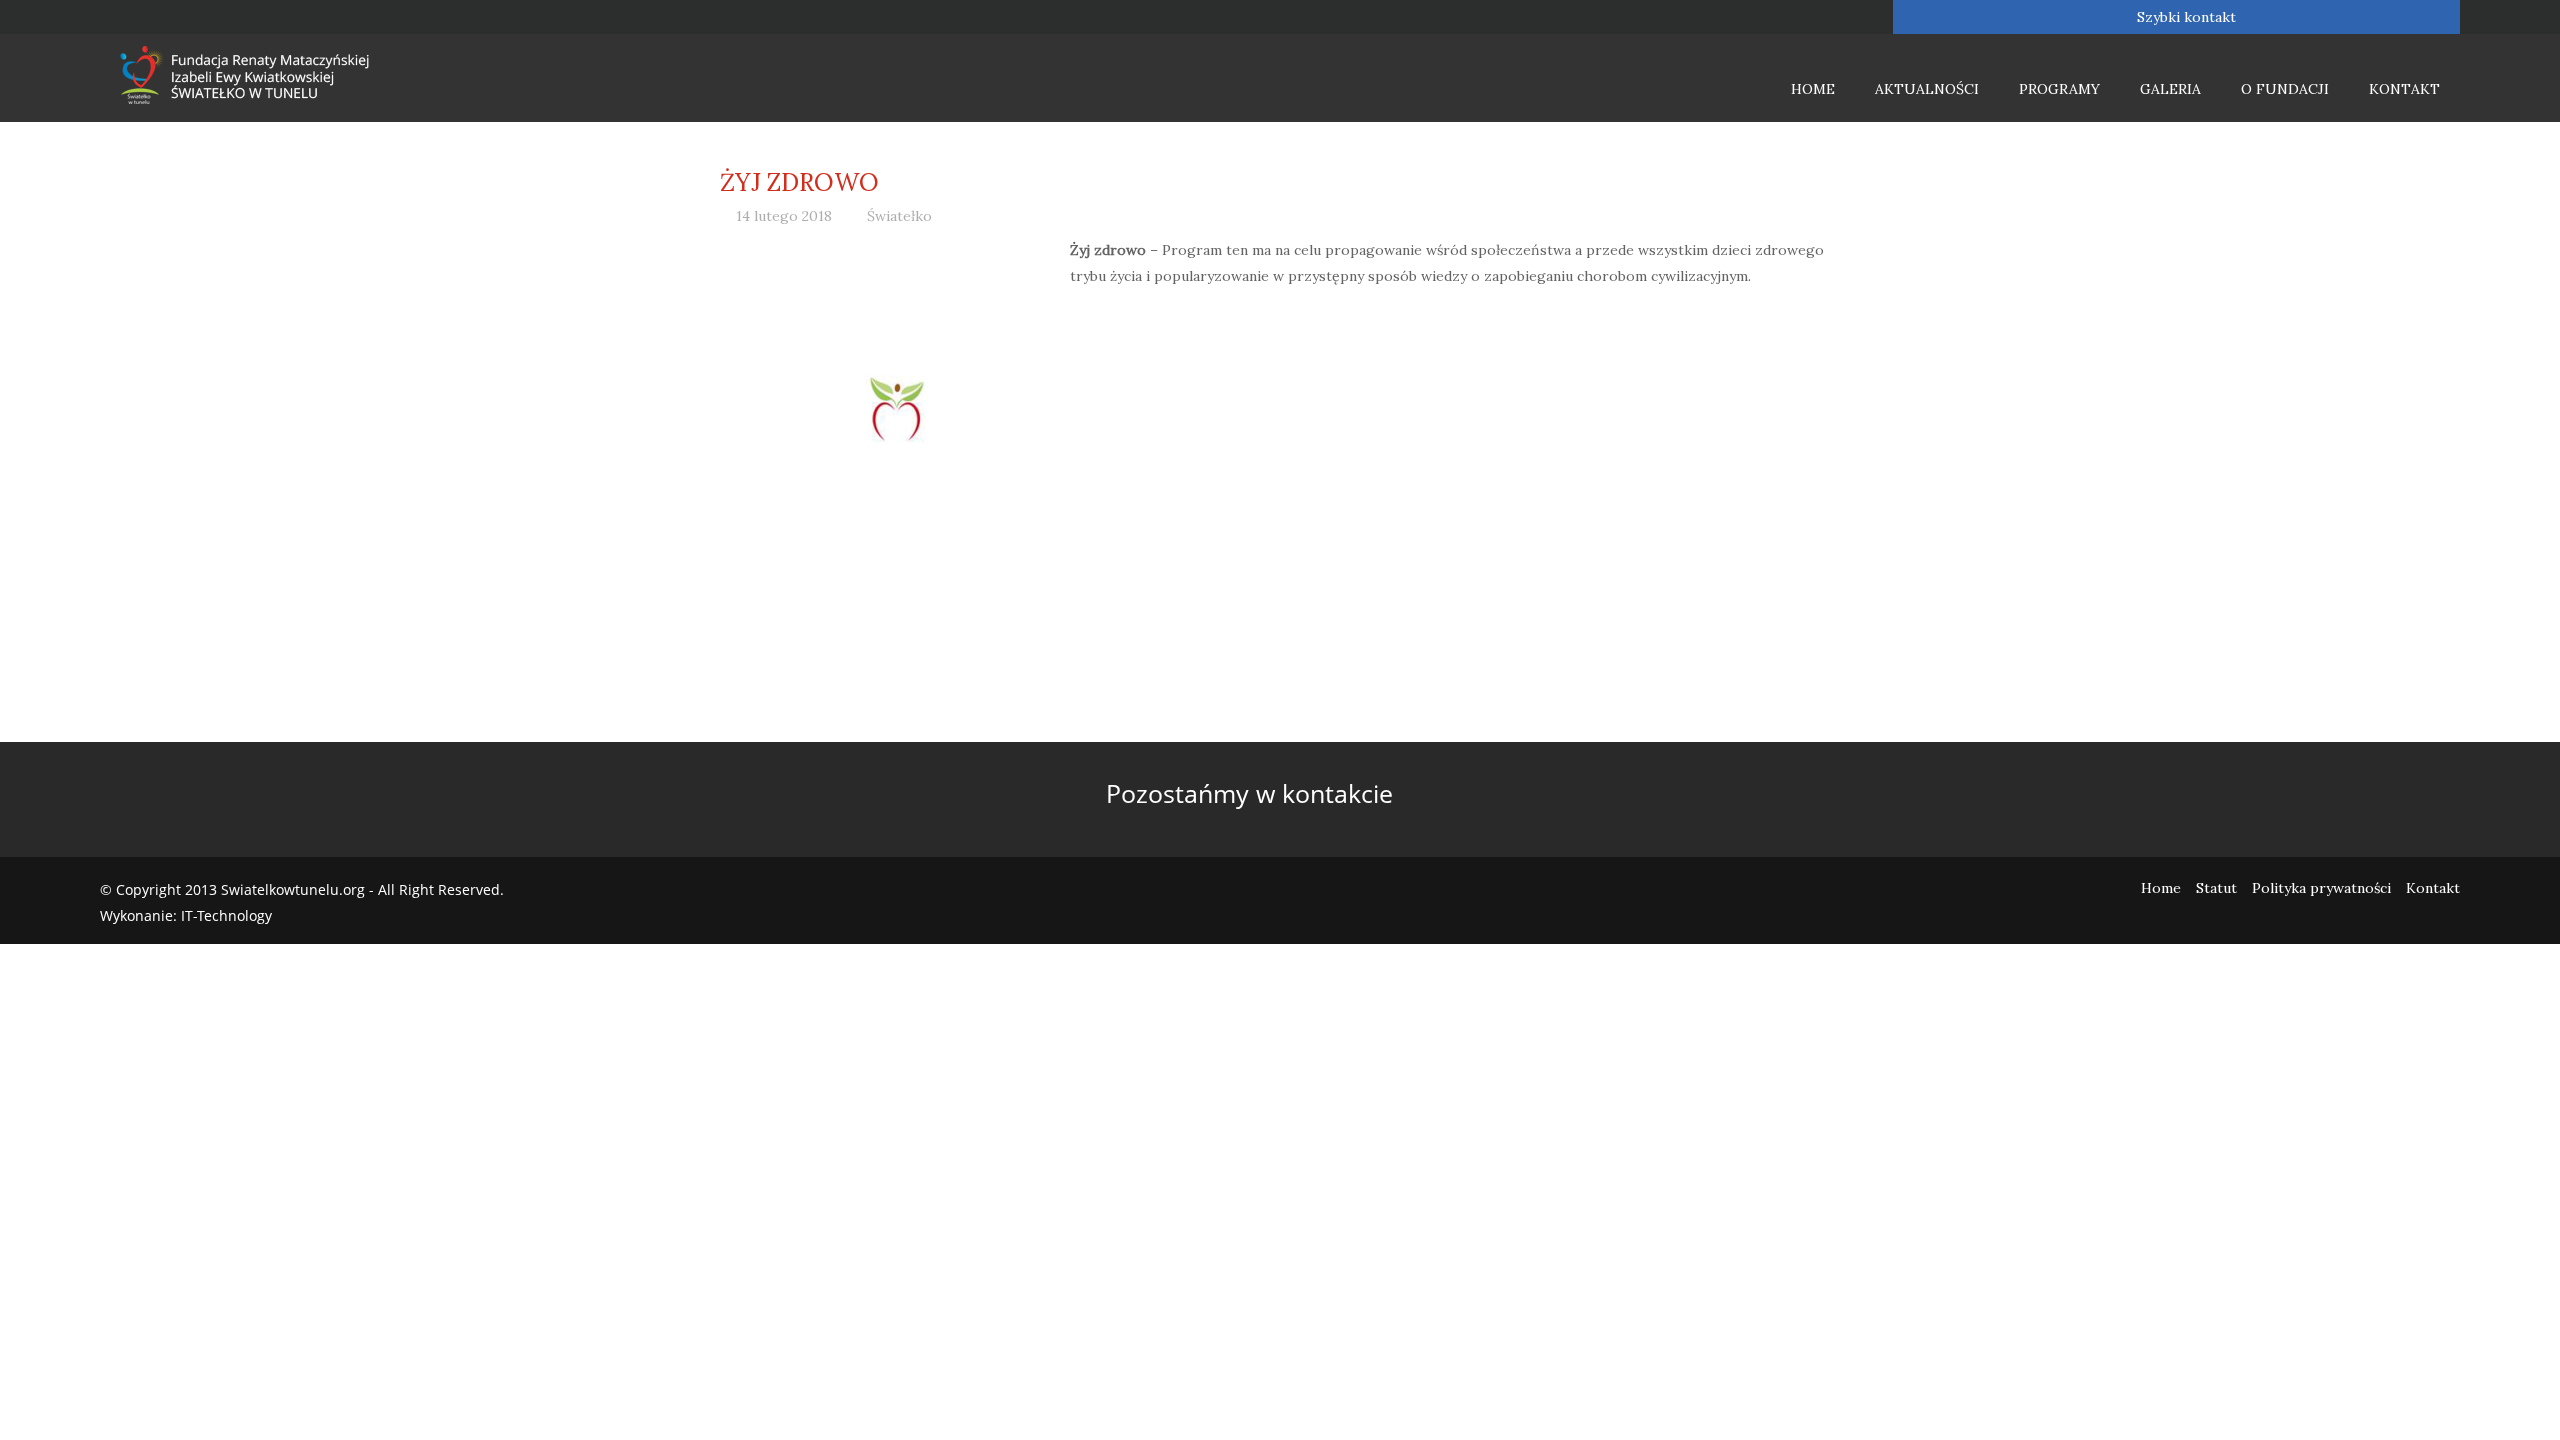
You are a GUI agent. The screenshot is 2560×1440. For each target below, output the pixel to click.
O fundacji (2285, 89)
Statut (2216, 888)
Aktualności (1927, 89)
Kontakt (2404, 89)
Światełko (899, 216)
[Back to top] (2504, 1384)
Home (1813, 89)
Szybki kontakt (2184, 17)
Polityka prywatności (2321, 888)
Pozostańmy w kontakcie (1253, 793)
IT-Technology (226, 915)
